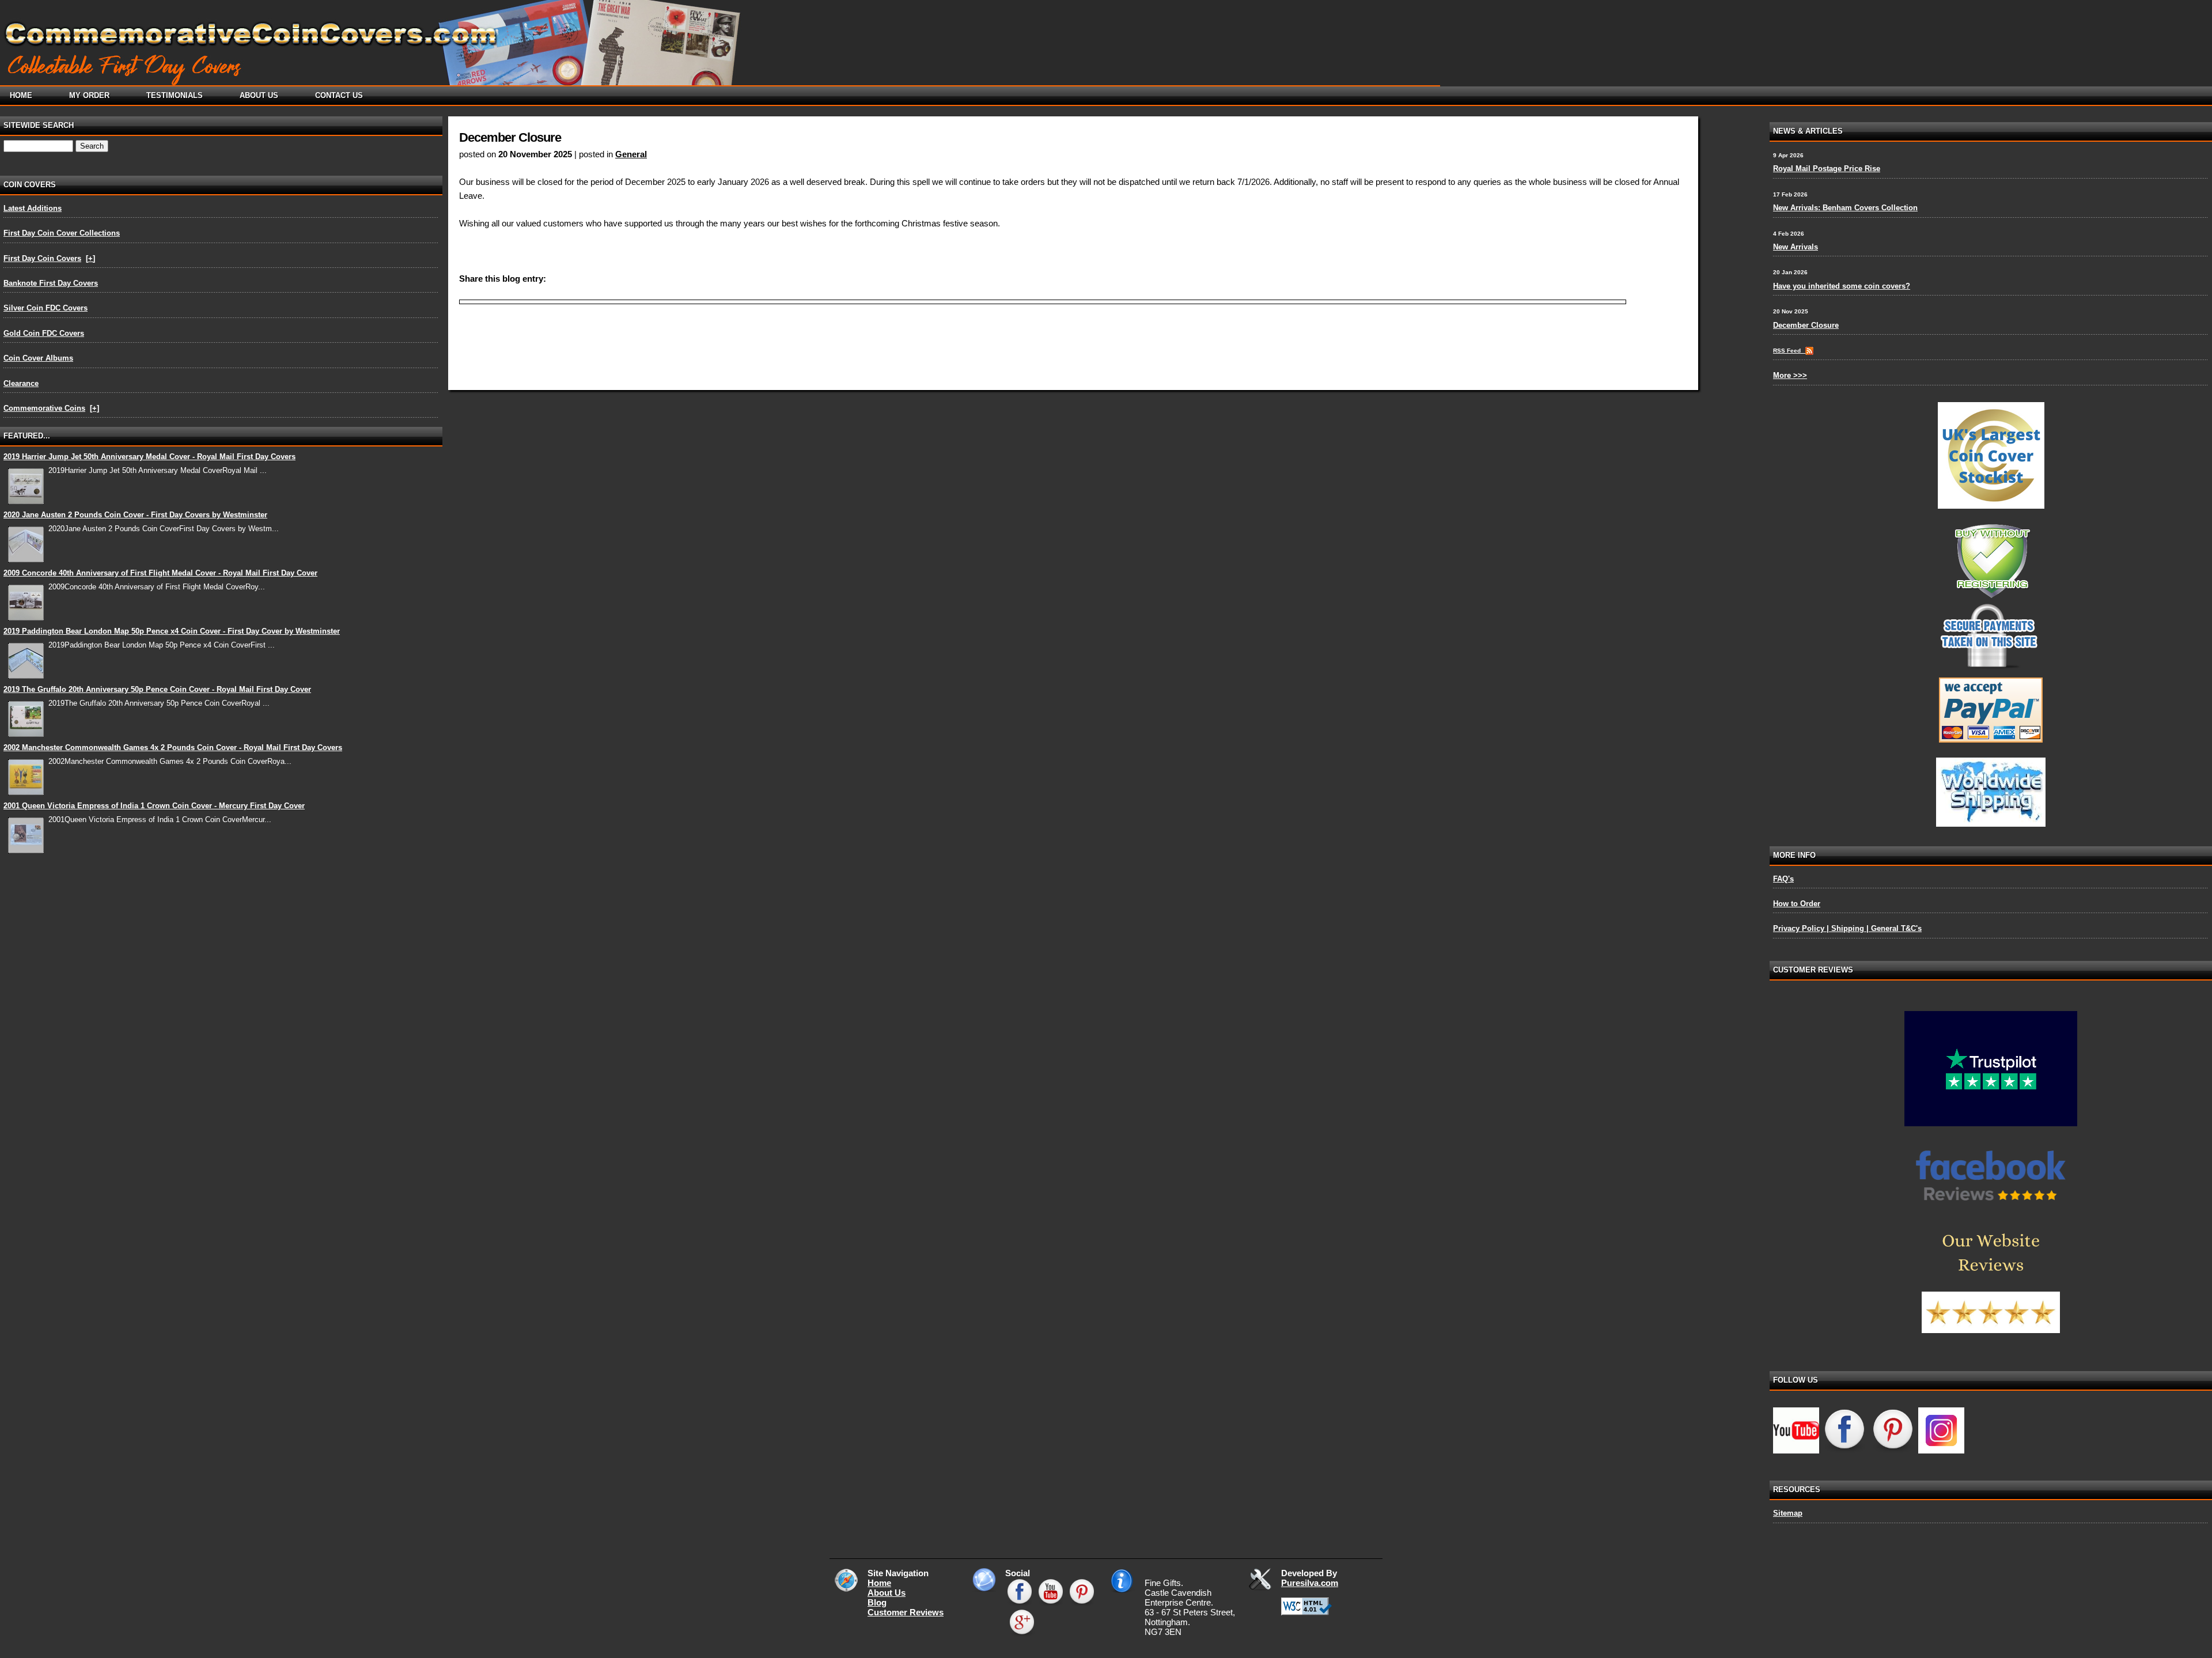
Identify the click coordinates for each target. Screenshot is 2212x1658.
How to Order (1797, 904)
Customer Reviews (906, 1612)
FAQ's (1783, 879)
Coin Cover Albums (38, 358)
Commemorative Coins (44, 408)
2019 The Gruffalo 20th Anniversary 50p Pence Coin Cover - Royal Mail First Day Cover (157, 689)
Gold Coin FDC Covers (44, 333)
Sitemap (1788, 1513)
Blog (877, 1602)
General (631, 154)
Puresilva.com (1310, 1583)
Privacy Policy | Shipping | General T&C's (1847, 928)
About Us (887, 1593)
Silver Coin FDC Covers (46, 308)
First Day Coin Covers (42, 258)
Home (879, 1583)
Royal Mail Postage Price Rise (1827, 169)
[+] (90, 258)
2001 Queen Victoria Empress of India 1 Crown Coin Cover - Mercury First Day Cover (154, 806)
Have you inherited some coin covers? (1842, 286)
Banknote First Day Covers (51, 283)
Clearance (21, 383)
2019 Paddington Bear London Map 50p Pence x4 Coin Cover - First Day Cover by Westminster (172, 631)
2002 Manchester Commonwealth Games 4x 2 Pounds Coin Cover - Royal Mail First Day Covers (173, 747)
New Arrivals (1796, 247)
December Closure (1806, 325)
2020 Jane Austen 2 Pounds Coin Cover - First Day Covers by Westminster (135, 515)
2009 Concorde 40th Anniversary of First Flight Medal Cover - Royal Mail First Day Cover (160, 573)
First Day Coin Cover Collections (62, 233)
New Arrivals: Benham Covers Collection (1845, 208)
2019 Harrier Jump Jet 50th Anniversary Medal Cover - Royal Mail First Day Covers (149, 457)
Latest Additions (33, 208)
